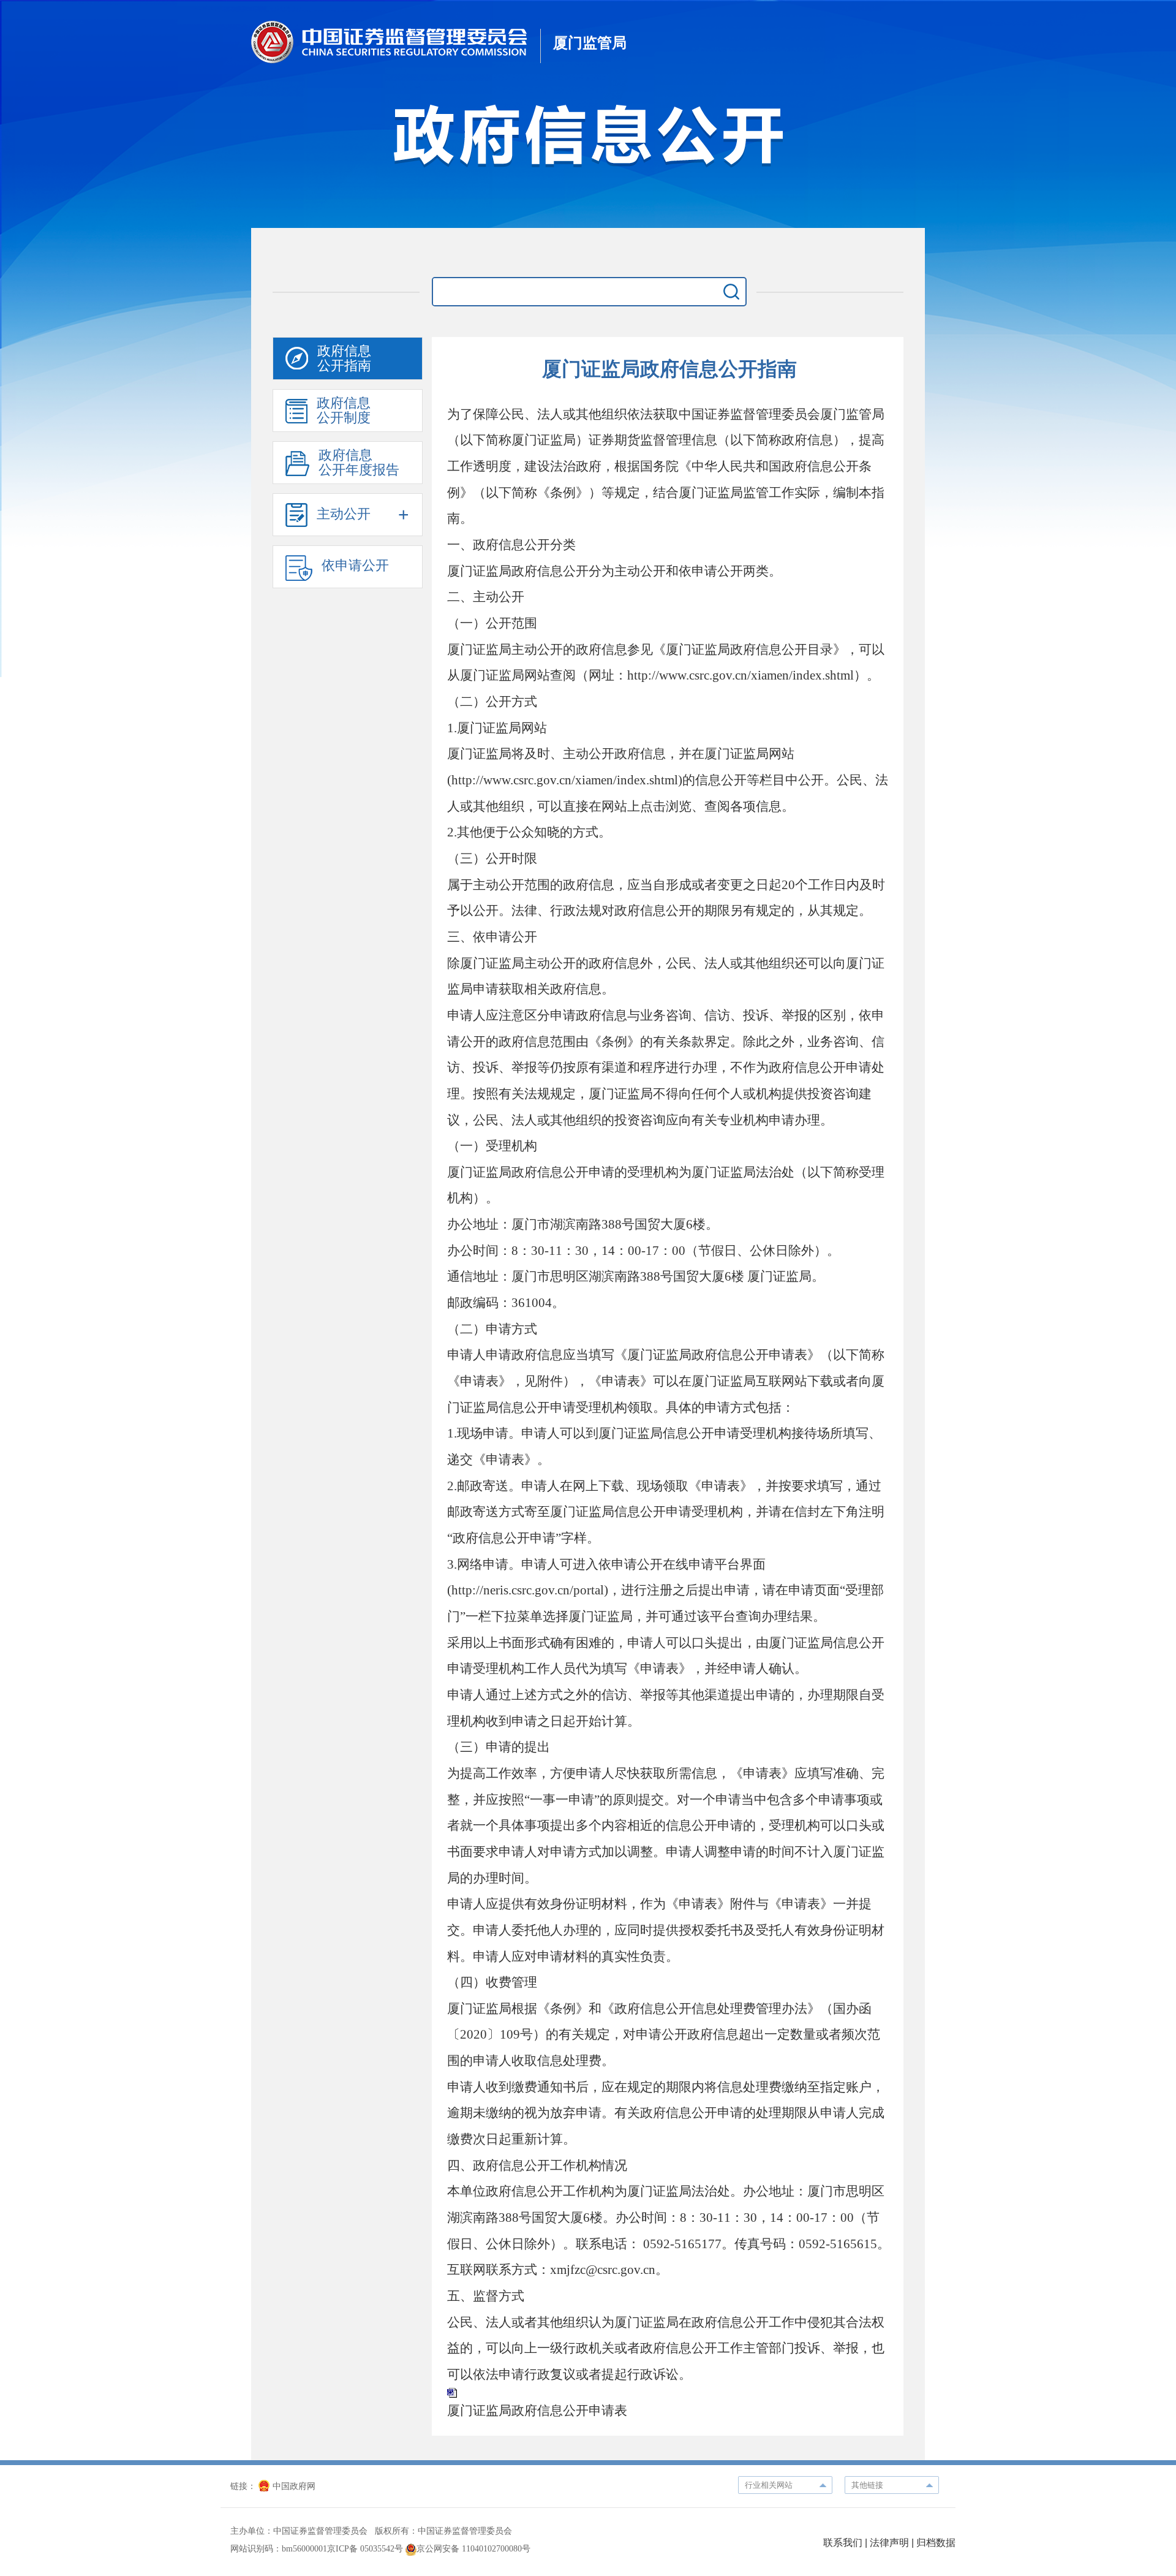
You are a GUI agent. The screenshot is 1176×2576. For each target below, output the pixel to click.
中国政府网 (294, 2486)
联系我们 (843, 2543)
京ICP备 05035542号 (365, 2549)
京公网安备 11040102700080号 (473, 2549)
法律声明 (889, 2543)
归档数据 (936, 2543)
